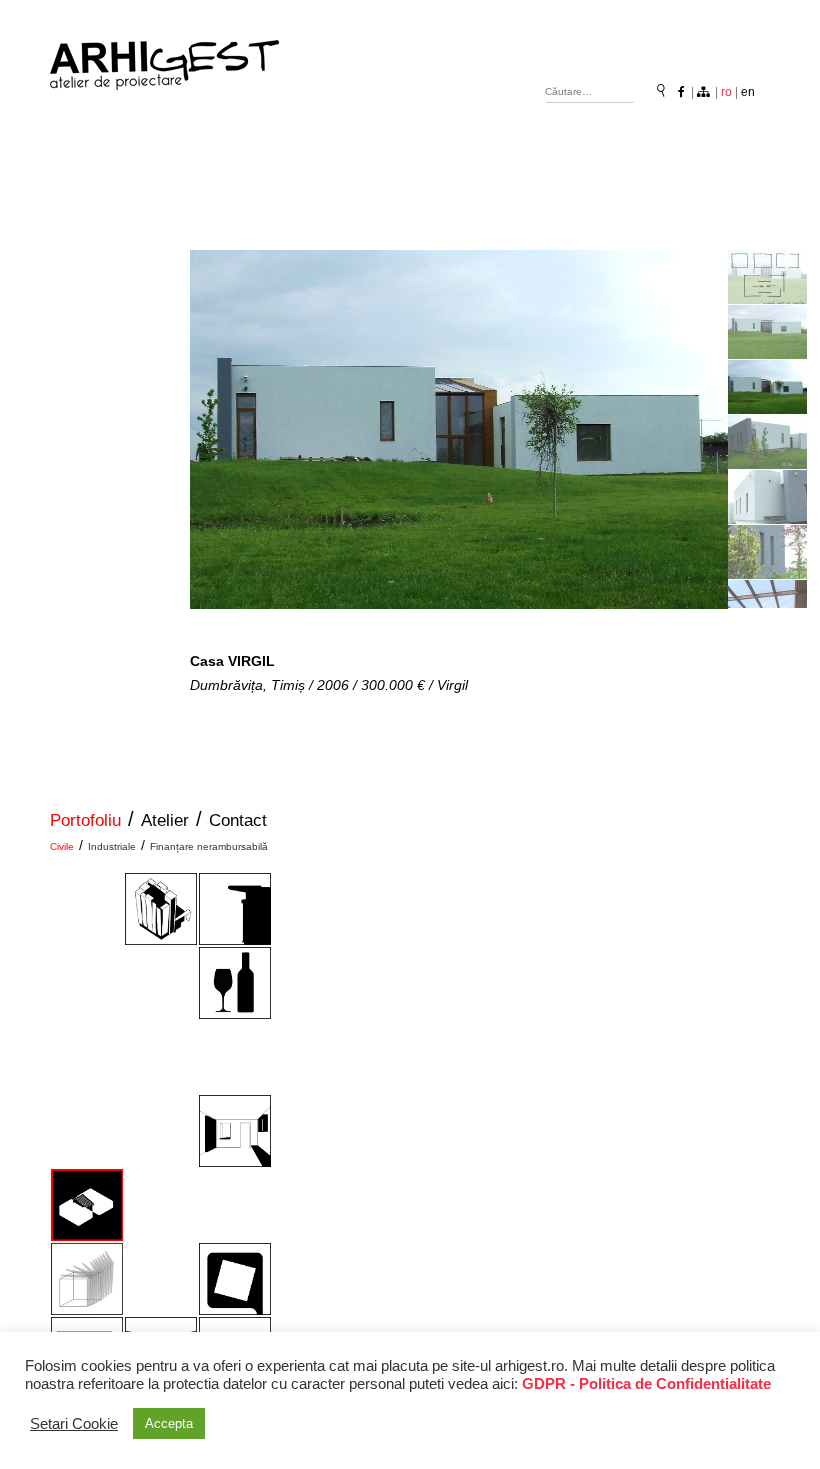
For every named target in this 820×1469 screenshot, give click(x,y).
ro (726, 92)
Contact (238, 820)
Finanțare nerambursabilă (209, 846)
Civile (62, 846)
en (748, 92)
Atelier (165, 820)
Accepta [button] (169, 1423)
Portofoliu (85, 820)
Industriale (112, 846)
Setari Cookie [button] (74, 1424)
